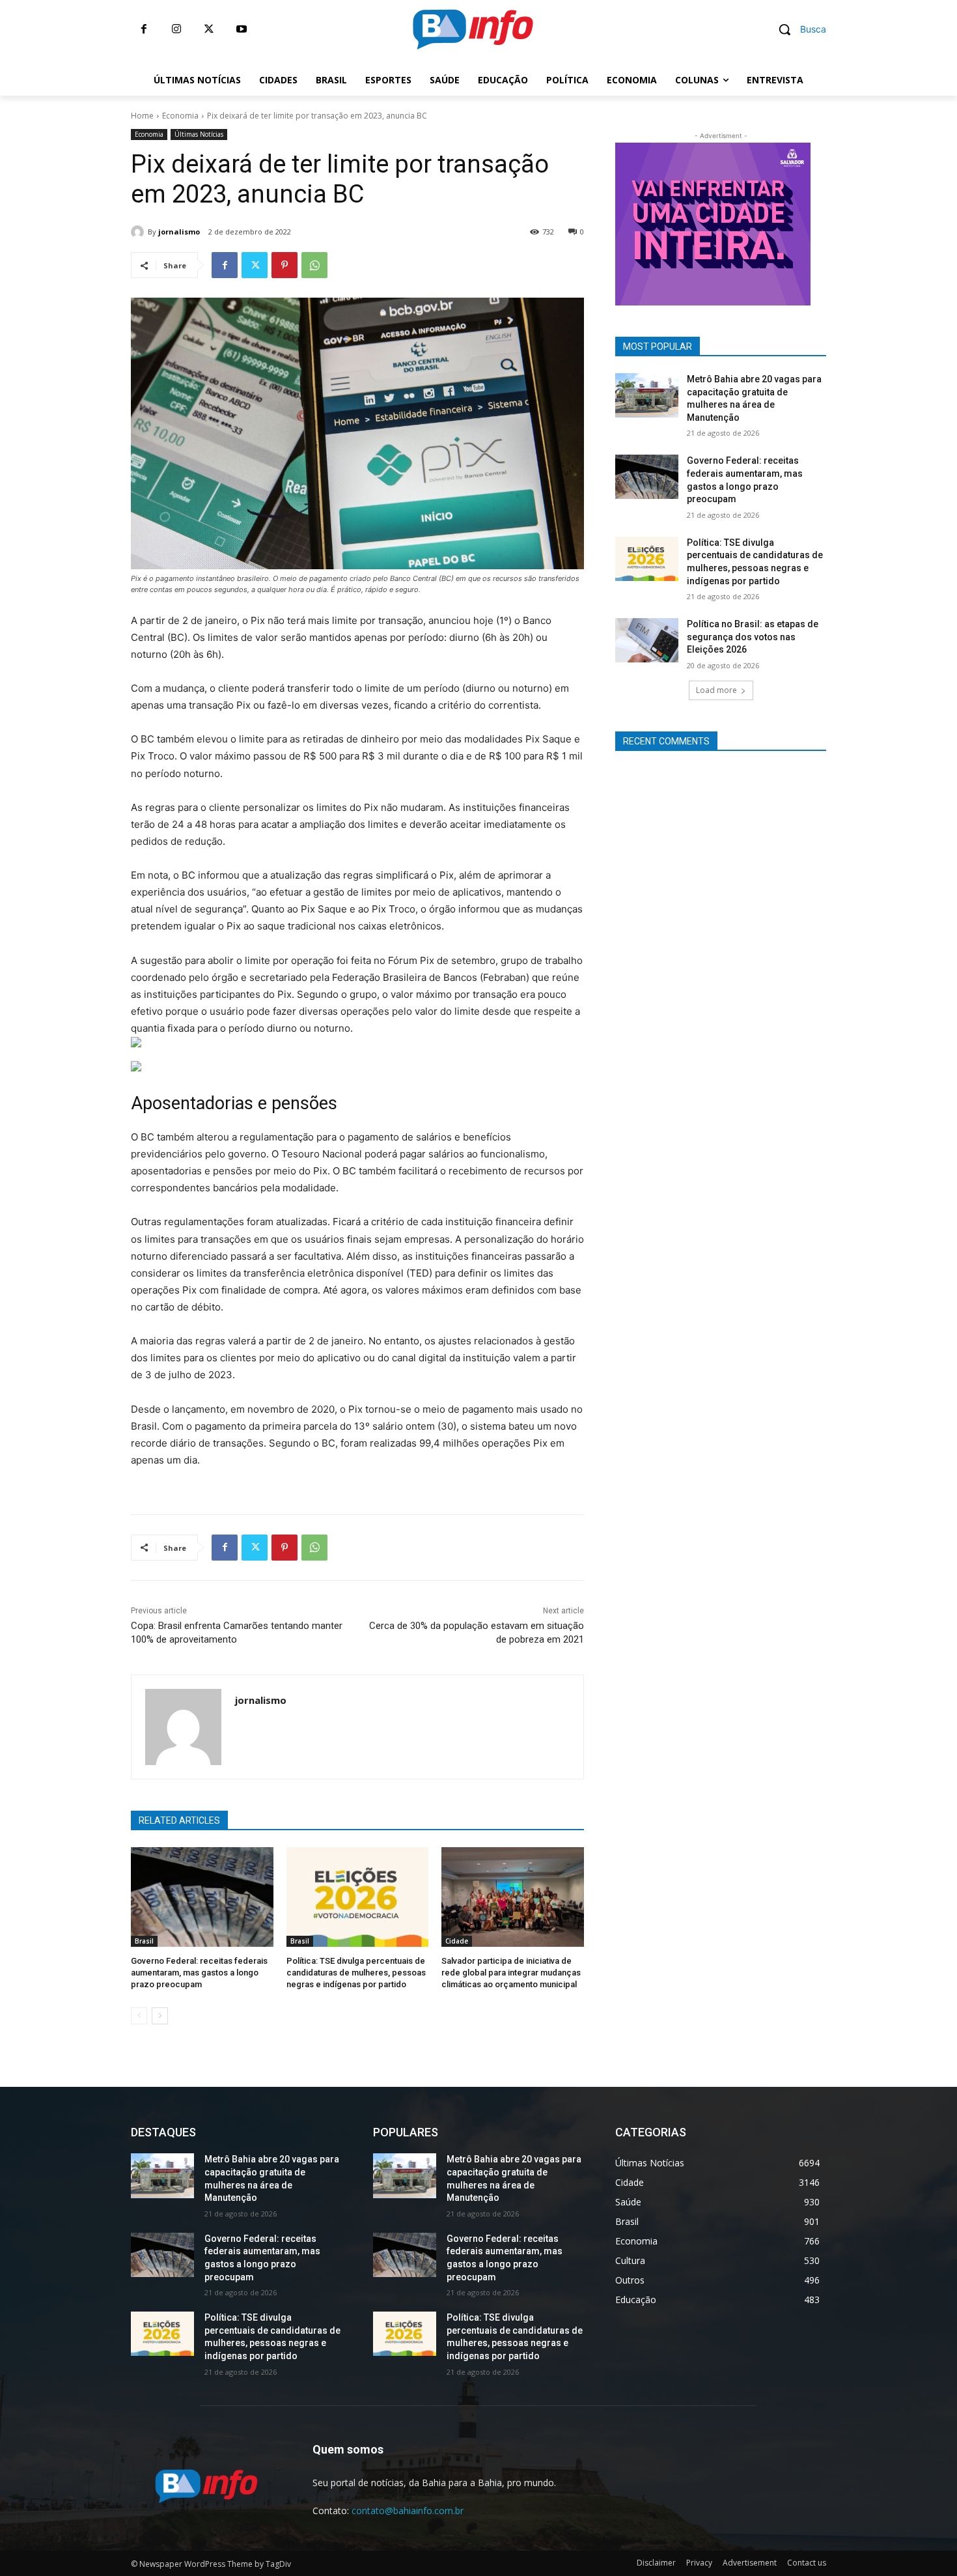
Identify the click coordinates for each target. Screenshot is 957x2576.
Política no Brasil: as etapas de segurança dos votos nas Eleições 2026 (753, 637)
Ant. (833, 221)
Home (142, 116)
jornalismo (179, 232)
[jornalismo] (139, 232)
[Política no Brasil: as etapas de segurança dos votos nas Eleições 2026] (647, 640)
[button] (797, 29)
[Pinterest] (284, 265)
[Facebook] (144, 29)
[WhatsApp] (314, 265)
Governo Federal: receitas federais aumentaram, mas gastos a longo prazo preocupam (199, 1973)
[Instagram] (176, 29)
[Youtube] (242, 29)
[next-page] (160, 2016)
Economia (180, 116)
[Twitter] (209, 29)
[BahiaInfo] (473, 29)
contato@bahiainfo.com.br (408, 2511)
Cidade (457, 1941)
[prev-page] (139, 2016)
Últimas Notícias (199, 134)
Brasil (144, 1941)
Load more (716, 690)
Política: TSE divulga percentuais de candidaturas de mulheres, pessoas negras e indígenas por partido (356, 1973)
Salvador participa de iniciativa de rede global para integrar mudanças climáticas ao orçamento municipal (511, 1973)
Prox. (592, 221)
